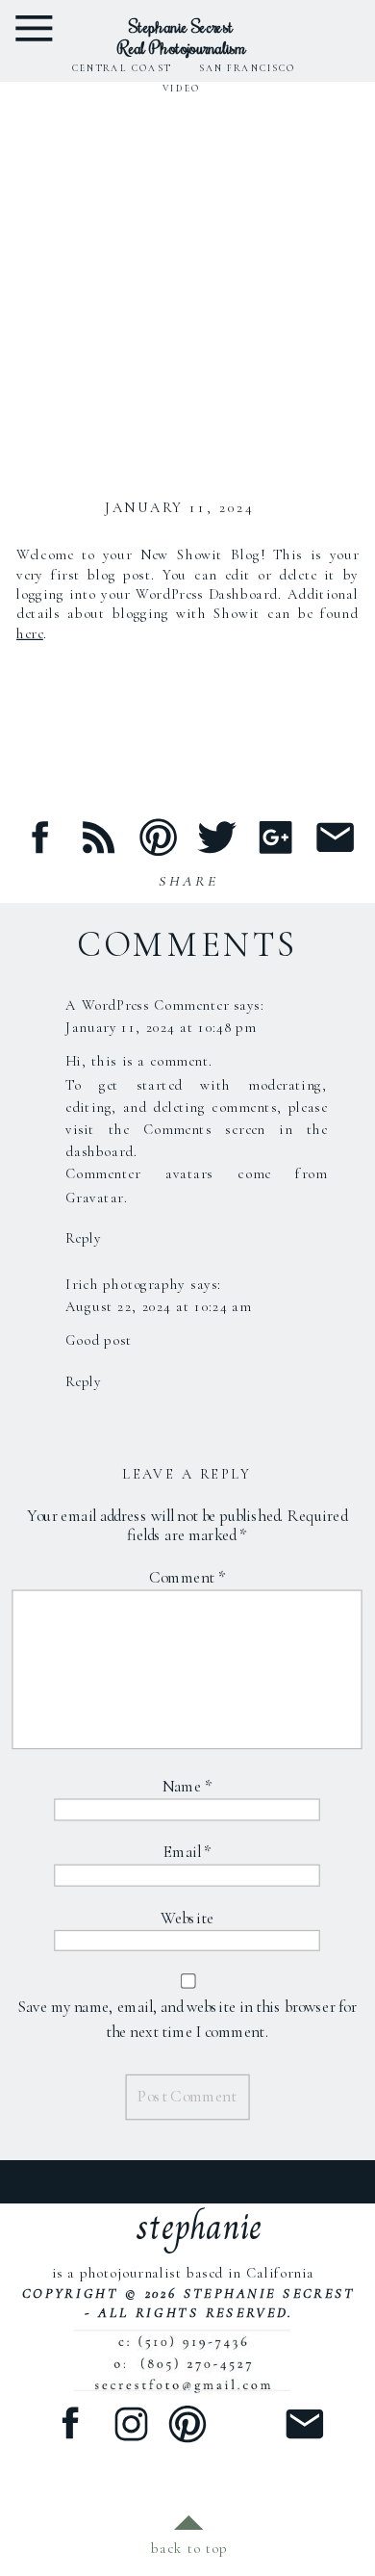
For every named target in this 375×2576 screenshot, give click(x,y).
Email (187, 1853)
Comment (187, 1577)
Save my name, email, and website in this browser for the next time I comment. (187, 2020)
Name (187, 1787)
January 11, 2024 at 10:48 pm (161, 1028)
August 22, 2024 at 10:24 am (158, 1307)
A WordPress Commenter (147, 1005)
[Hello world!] (187, 277)
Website (188, 1918)
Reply (84, 1238)
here (30, 633)
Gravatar (94, 1197)
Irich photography (125, 1285)
